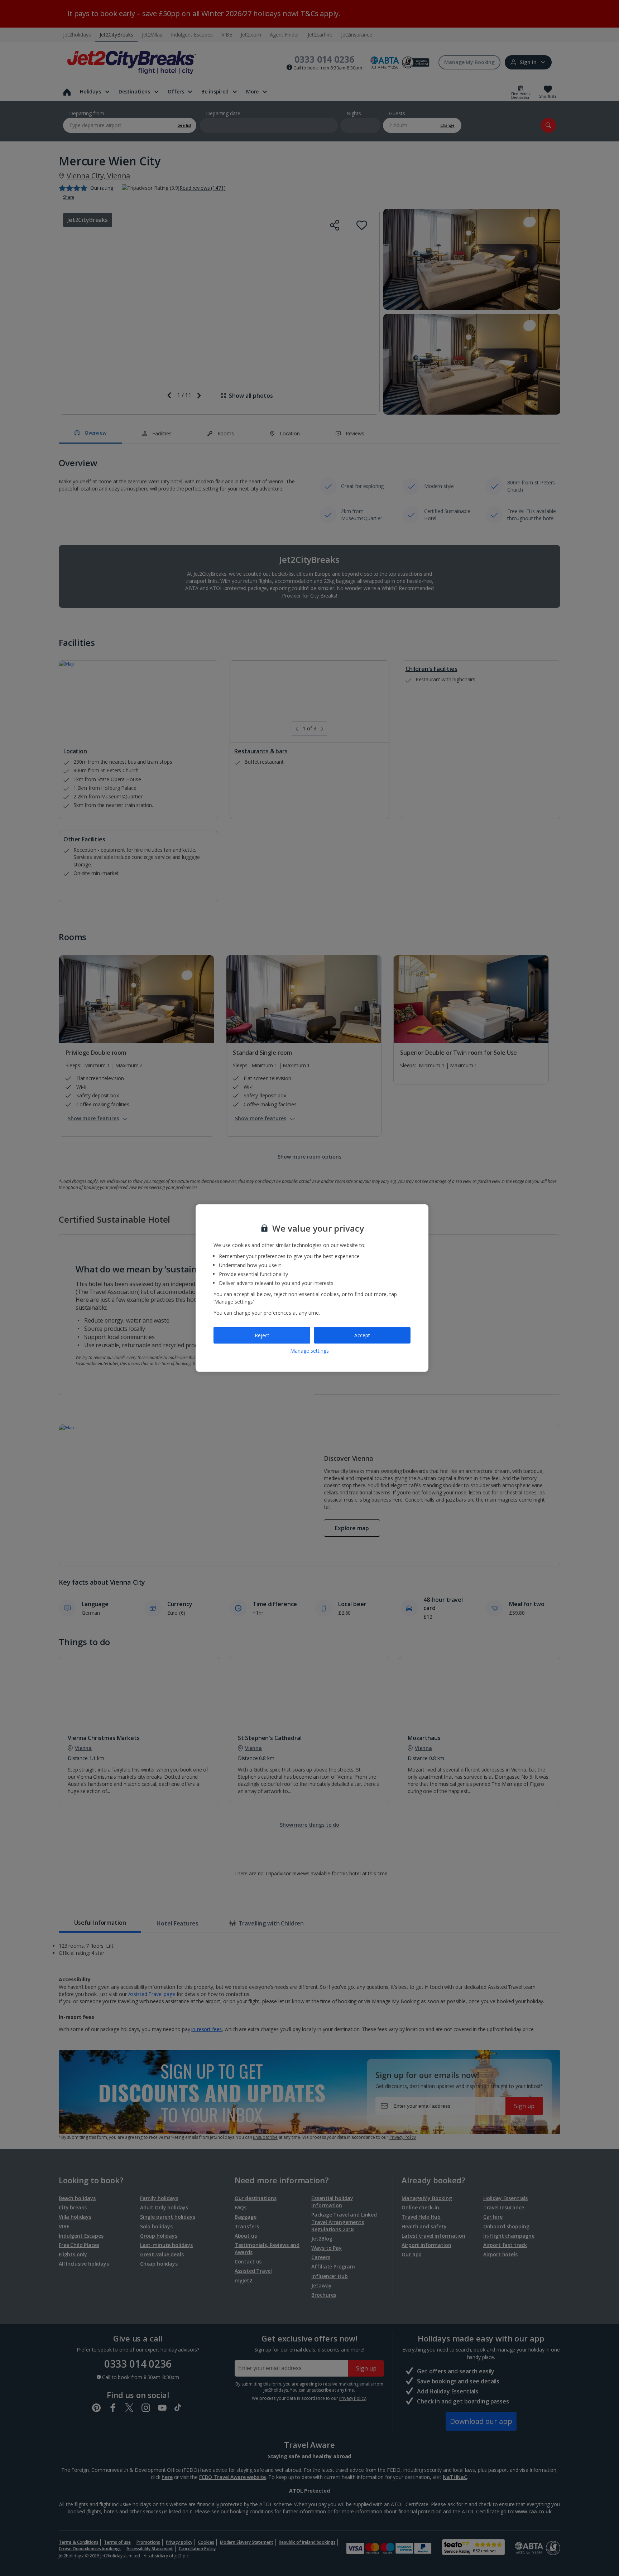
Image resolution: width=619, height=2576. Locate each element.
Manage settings (309, 1350)
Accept (362, 1335)
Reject (262, 1335)
